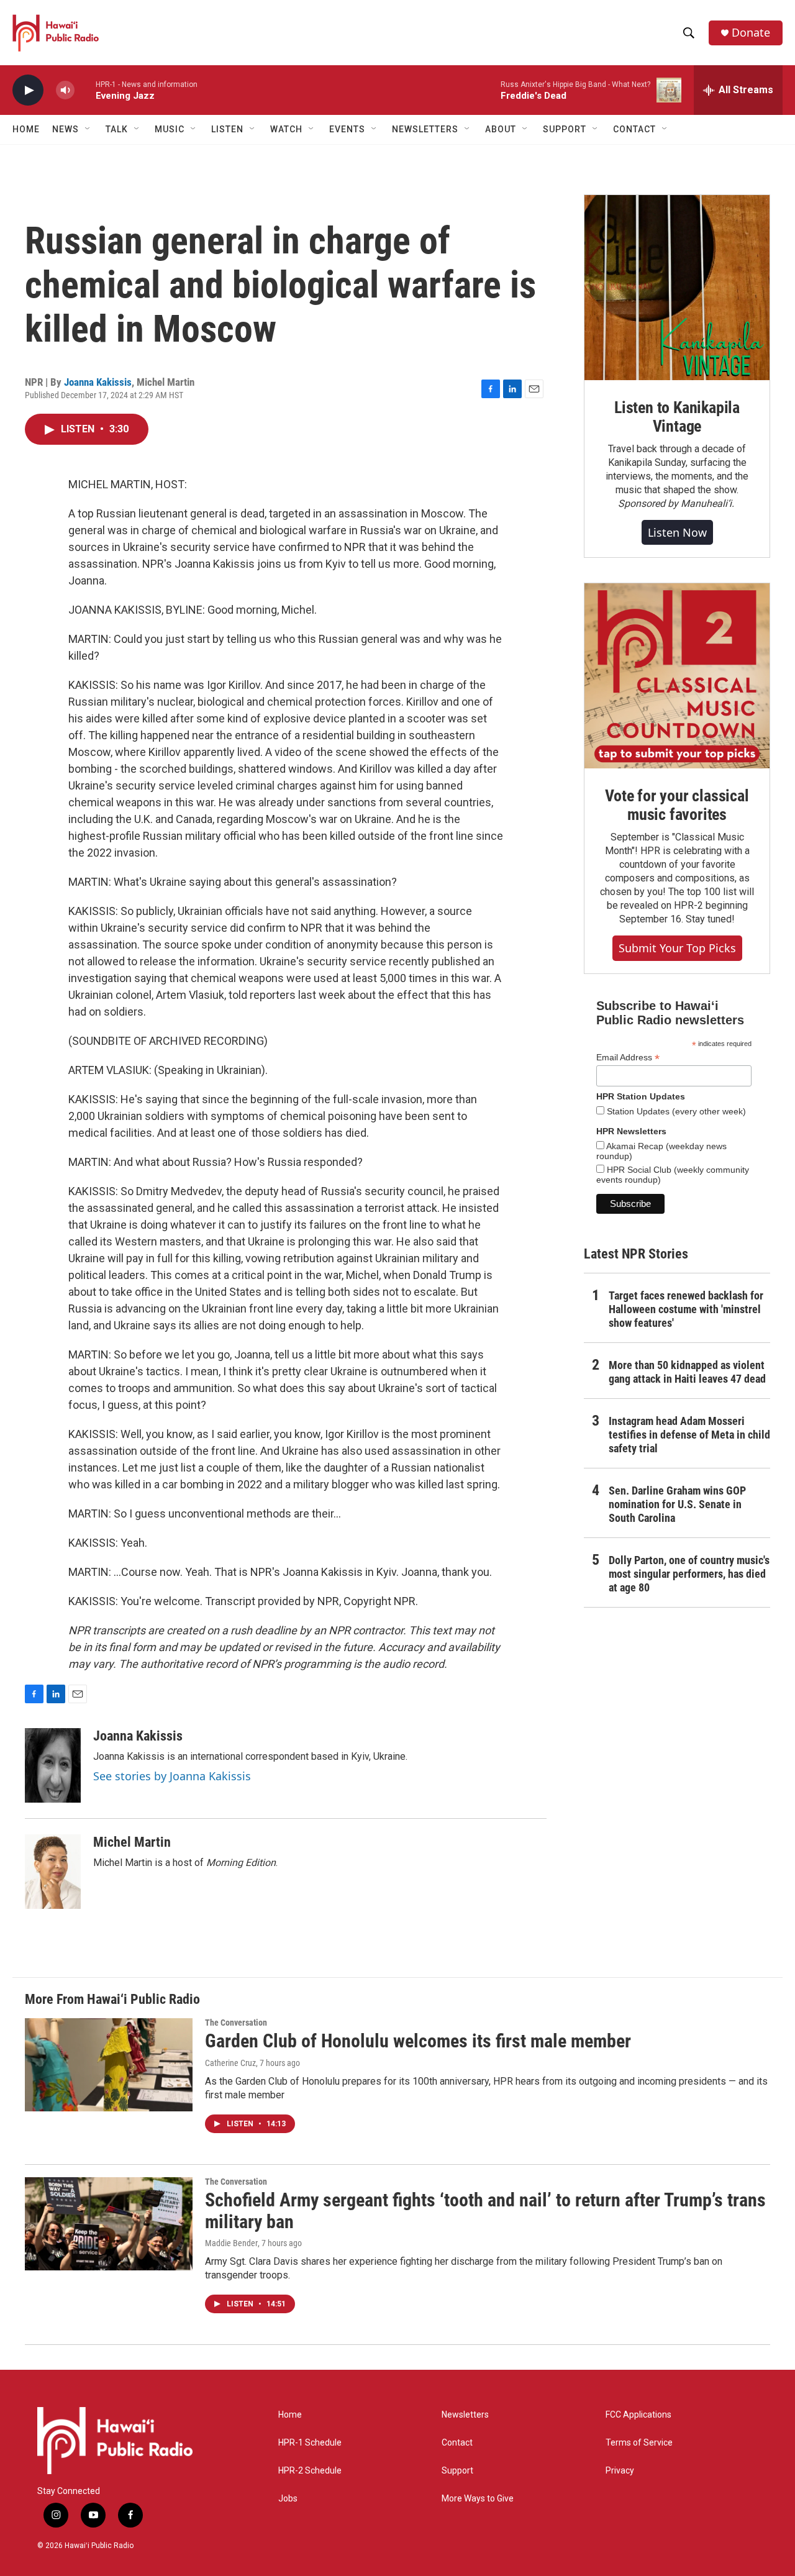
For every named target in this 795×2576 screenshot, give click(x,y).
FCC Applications (638, 2415)
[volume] (65, 90)
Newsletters (465, 2415)
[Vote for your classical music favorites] (677, 676)
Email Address (628, 1058)
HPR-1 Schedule (310, 2443)
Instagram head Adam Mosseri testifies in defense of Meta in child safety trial (689, 1435)
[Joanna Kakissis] (53, 1765)
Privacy (620, 2471)
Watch (286, 129)
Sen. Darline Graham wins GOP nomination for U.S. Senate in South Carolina (677, 1504)
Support (457, 2471)
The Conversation (236, 2023)
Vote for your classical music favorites (677, 805)
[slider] (85, 90)
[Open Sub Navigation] (88, 129)
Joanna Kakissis (98, 382)
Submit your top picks (677, 948)
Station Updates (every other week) (675, 1111)
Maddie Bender (231, 2243)
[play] (28, 90)
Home (26, 129)
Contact (457, 2443)
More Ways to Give (478, 2499)
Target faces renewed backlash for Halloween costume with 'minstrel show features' (686, 1309)
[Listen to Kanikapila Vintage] (677, 288)
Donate (751, 33)
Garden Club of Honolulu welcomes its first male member (418, 2041)
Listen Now (677, 532)
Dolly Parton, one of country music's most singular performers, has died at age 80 (689, 1574)
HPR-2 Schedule (310, 2471)
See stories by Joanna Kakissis (172, 1776)
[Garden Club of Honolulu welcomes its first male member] (109, 2065)
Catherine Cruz (230, 2063)
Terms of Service (639, 2443)
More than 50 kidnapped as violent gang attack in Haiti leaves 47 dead (687, 1372)
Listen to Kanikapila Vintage (677, 417)
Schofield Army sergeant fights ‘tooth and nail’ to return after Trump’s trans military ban (485, 2211)
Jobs (288, 2499)
